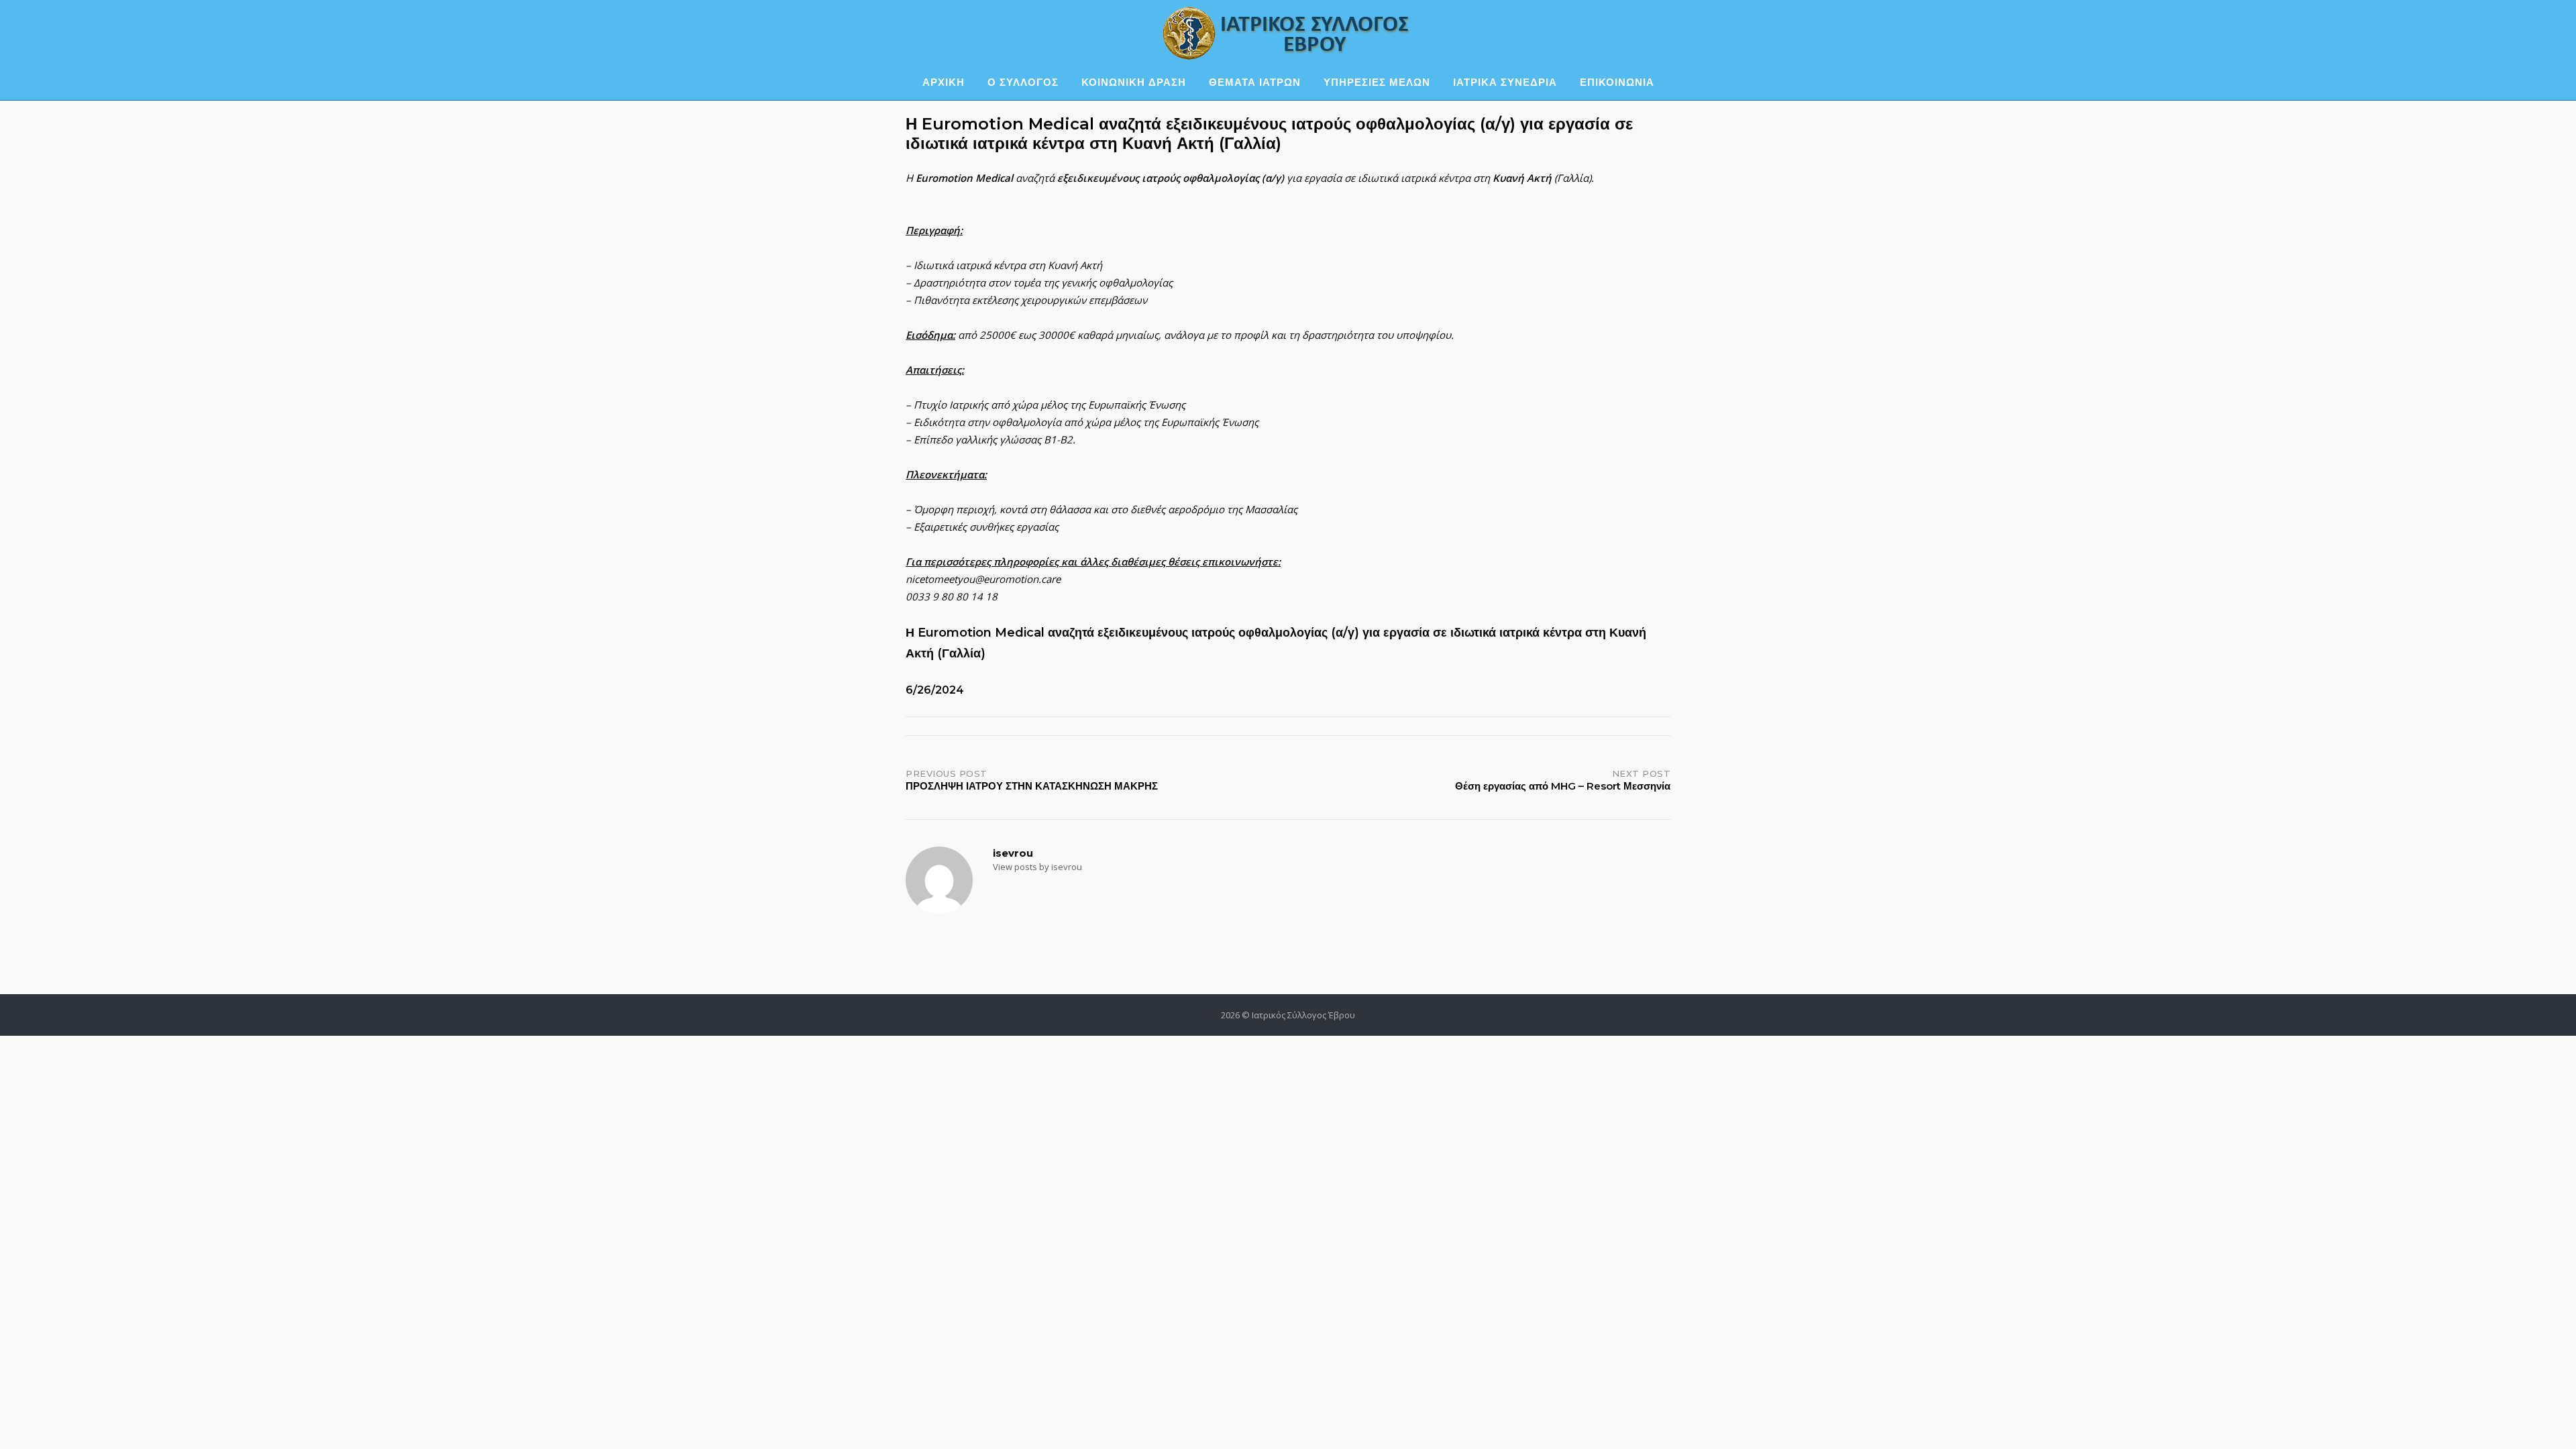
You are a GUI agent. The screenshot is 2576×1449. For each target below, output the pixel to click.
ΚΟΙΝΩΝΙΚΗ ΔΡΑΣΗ (1134, 82)
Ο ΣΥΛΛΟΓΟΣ (1023, 82)
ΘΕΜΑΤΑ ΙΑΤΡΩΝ (1255, 82)
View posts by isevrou (1037, 867)
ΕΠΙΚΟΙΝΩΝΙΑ (1617, 82)
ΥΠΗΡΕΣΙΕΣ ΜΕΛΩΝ (1377, 82)
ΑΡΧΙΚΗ (944, 82)
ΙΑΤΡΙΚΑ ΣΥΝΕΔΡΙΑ (1505, 82)
